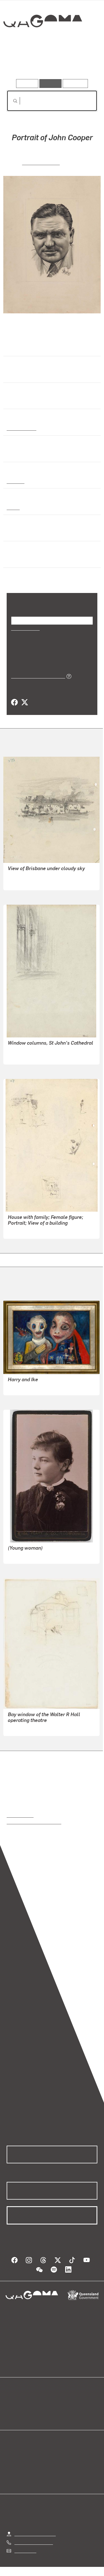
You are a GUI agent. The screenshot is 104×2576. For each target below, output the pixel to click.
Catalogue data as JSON (36, 676)
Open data (17, 2402)
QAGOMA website (24, 2409)
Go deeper (82, 63)
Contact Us (25, 2550)
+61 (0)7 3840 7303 (34, 2542)
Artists (50, 63)
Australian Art (21, 428)
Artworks (20, 63)
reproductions (20, 1815)
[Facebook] (14, 702)
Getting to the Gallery (35, 2534)
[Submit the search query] (11, 101)
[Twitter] (24, 702)
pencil (13, 507)
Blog (59, 2402)
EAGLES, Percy (41, 162)
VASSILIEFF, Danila (27, 1387)
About (60, 2409)
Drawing (15, 481)
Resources (75, 83)
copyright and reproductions (34, 1822)
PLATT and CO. (23, 1556)
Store (12, 2415)
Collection (42, 41)
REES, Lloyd (20, 882)
